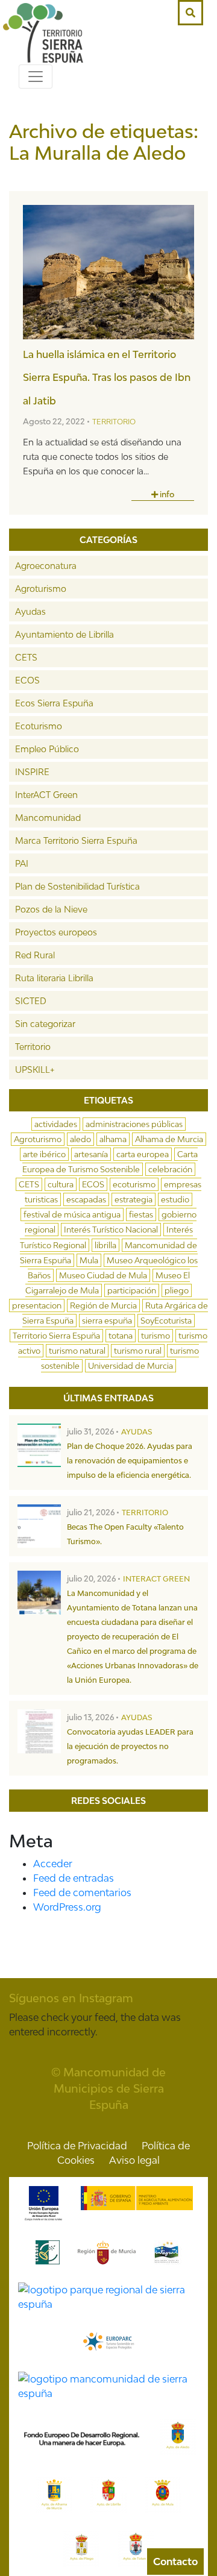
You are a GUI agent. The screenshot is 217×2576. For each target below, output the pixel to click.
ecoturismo (134, 1184)
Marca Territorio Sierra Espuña (76, 840)
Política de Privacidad (77, 2146)
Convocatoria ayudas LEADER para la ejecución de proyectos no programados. (130, 1746)
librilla (105, 1245)
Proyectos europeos (56, 932)
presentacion (37, 1305)
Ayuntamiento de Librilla (64, 634)
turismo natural (77, 1351)
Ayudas (30, 611)
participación (132, 1290)
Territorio (114, 422)
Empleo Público (47, 749)
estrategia (134, 1199)
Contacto (175, 2562)
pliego (177, 1290)
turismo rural (138, 1351)
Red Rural (35, 955)
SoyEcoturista (166, 1321)
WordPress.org (67, 1907)
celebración (170, 1169)
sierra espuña (107, 1321)
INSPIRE (32, 772)
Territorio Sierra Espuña (56, 1336)
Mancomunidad (48, 818)
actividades (56, 1124)
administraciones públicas (134, 1124)
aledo (80, 1139)
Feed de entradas (74, 1878)
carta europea (143, 1154)
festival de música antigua (72, 1214)
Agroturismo (41, 589)
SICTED (31, 1001)
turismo (156, 1336)
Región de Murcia (103, 1305)
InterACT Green (46, 795)
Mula (89, 1260)
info (166, 494)
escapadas (86, 1199)
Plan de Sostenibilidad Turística (77, 886)
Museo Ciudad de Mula (103, 1275)
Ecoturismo (39, 726)
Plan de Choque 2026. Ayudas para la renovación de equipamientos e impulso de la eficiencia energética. (130, 1461)
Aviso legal (134, 2160)
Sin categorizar (45, 1024)
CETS (26, 657)
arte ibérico (44, 1154)
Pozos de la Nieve (51, 909)
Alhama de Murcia (169, 1139)
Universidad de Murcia (131, 1366)
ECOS (27, 680)
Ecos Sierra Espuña (54, 703)
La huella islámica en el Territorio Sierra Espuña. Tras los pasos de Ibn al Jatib (107, 378)
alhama (113, 1139)
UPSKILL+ (35, 1070)
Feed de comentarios (82, 1893)
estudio (175, 1199)
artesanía (91, 1154)
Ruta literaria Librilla (54, 978)
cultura (61, 1184)
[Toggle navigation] (36, 77)
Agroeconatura (46, 566)
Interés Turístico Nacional (111, 1230)
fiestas (141, 1214)
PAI (22, 863)
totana (121, 1336)
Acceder (53, 1864)
